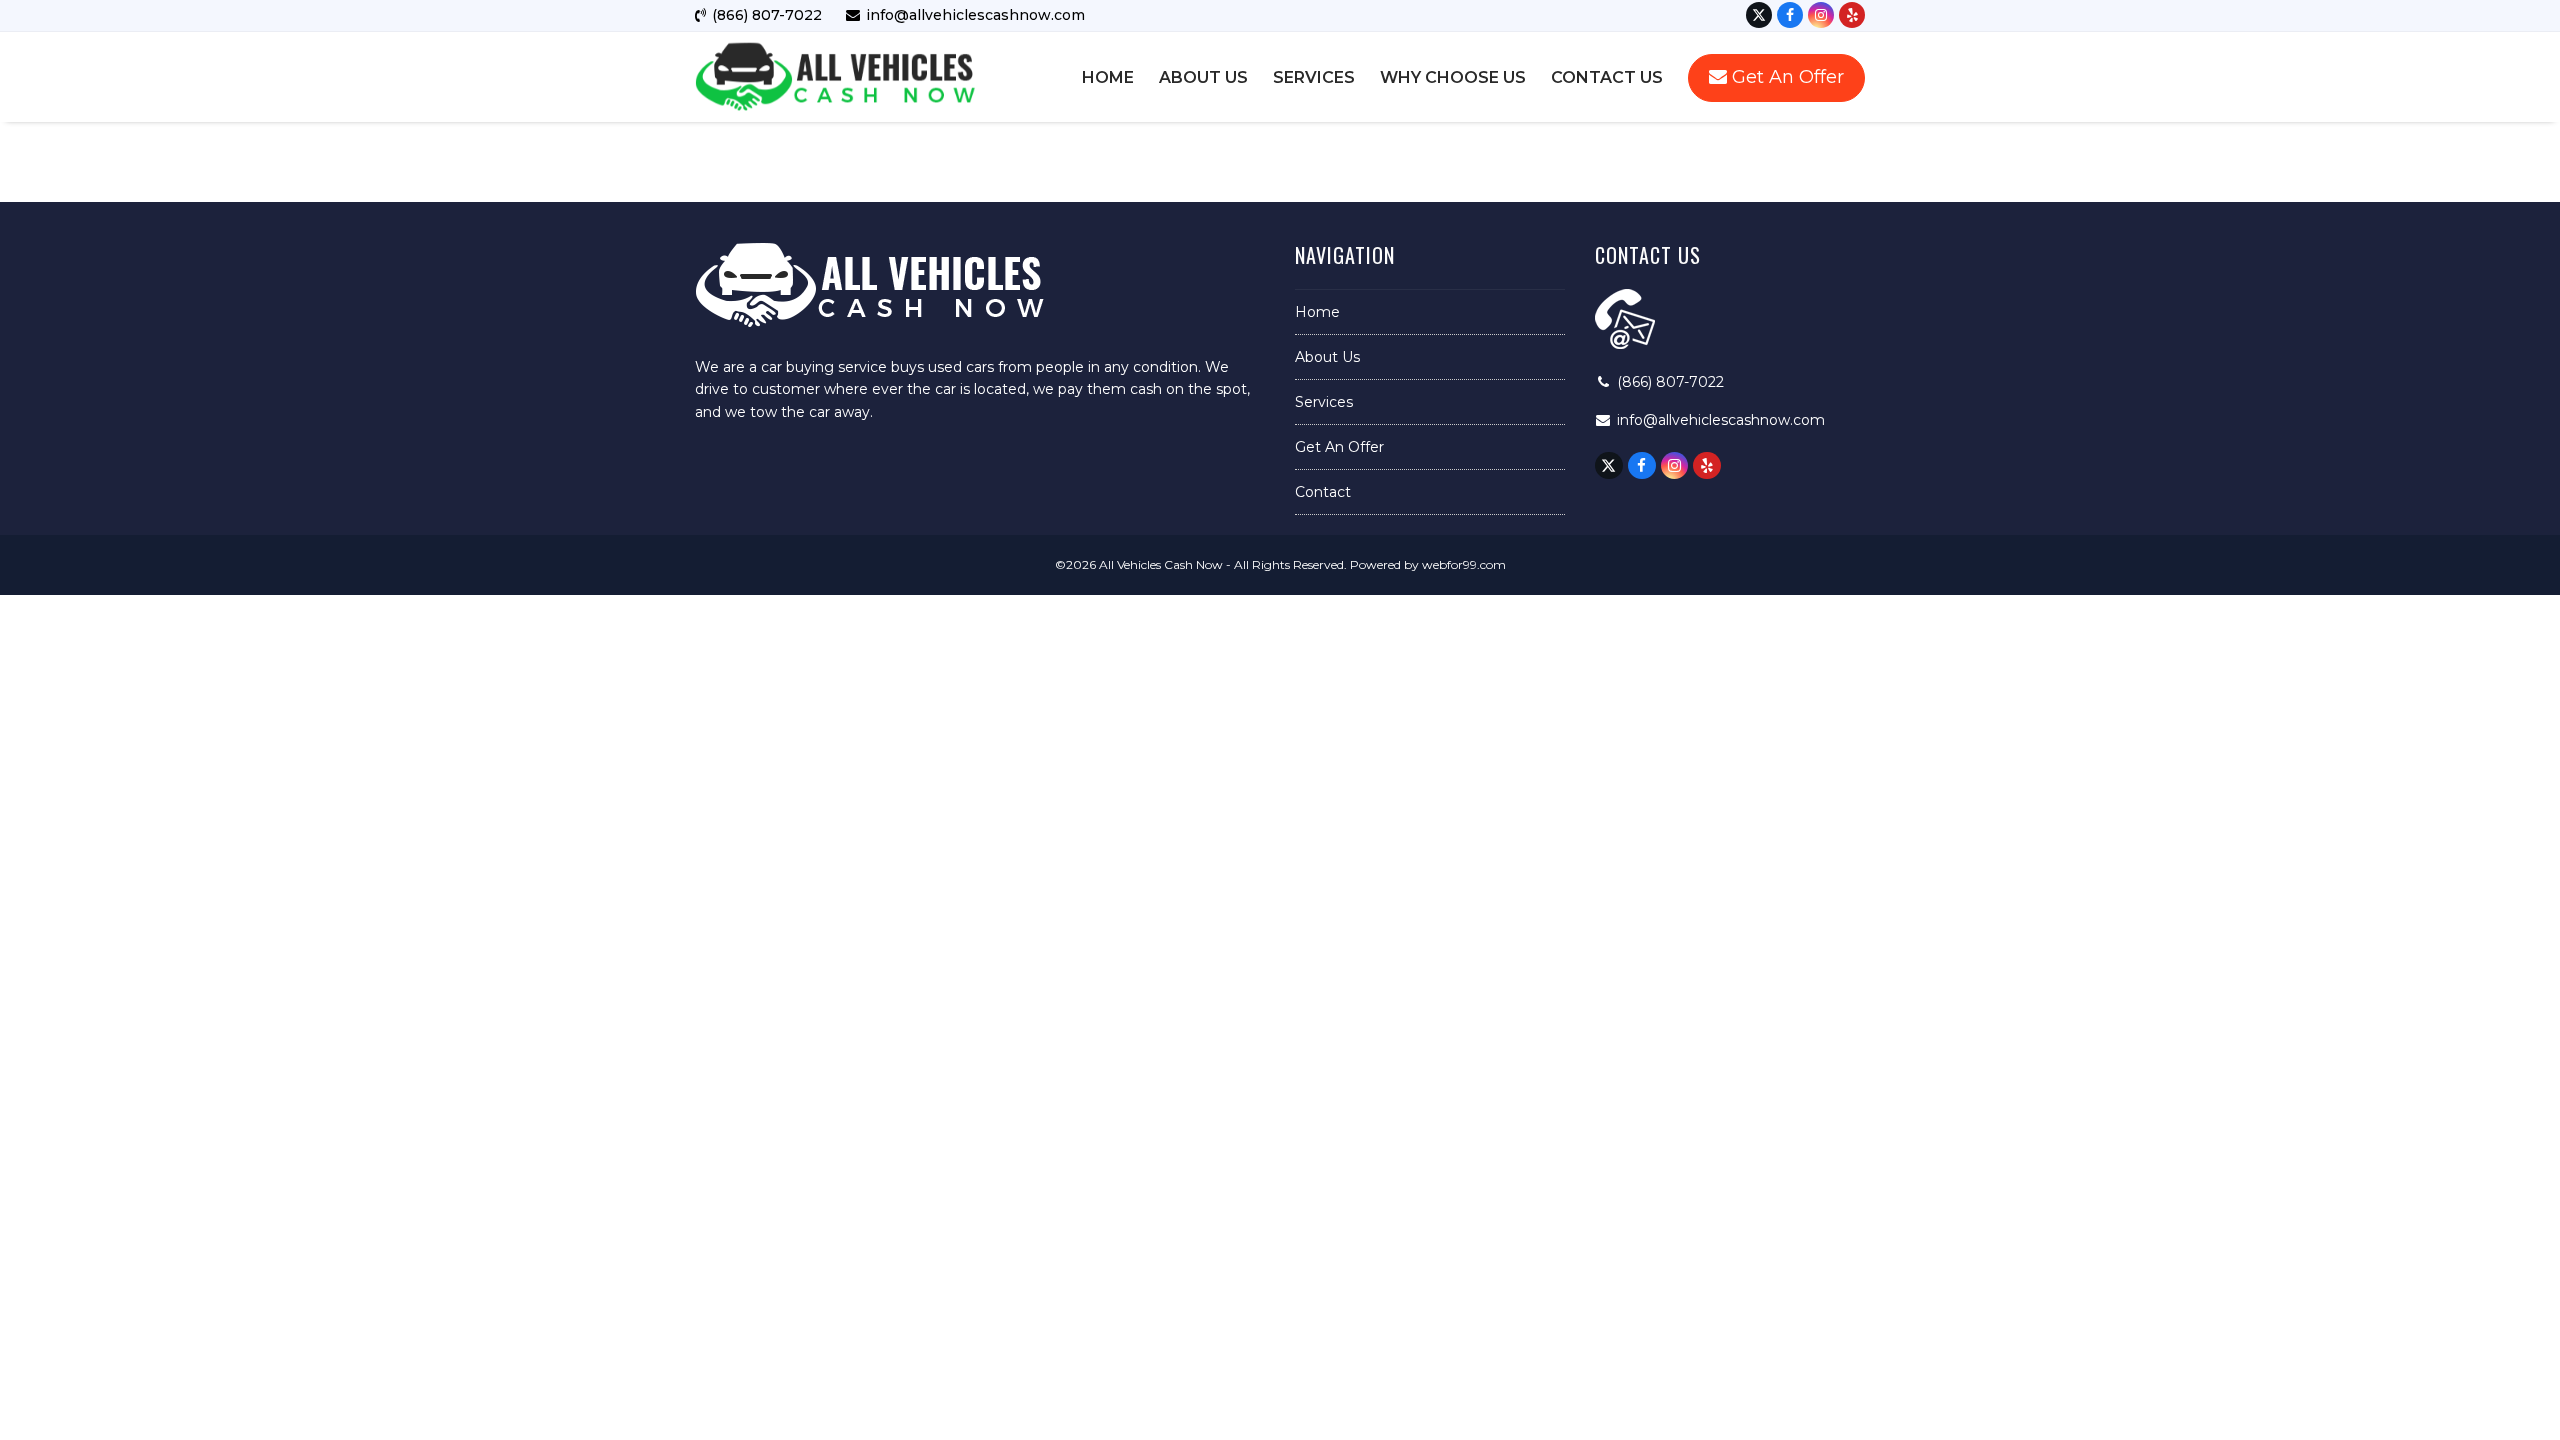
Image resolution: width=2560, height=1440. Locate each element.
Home (1317, 312)
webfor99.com (1464, 564)
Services (1324, 402)
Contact (1323, 492)
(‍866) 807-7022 (1670, 382)
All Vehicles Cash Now (1161, 564)
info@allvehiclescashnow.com (1721, 420)
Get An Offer (1339, 447)
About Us (1327, 357)
